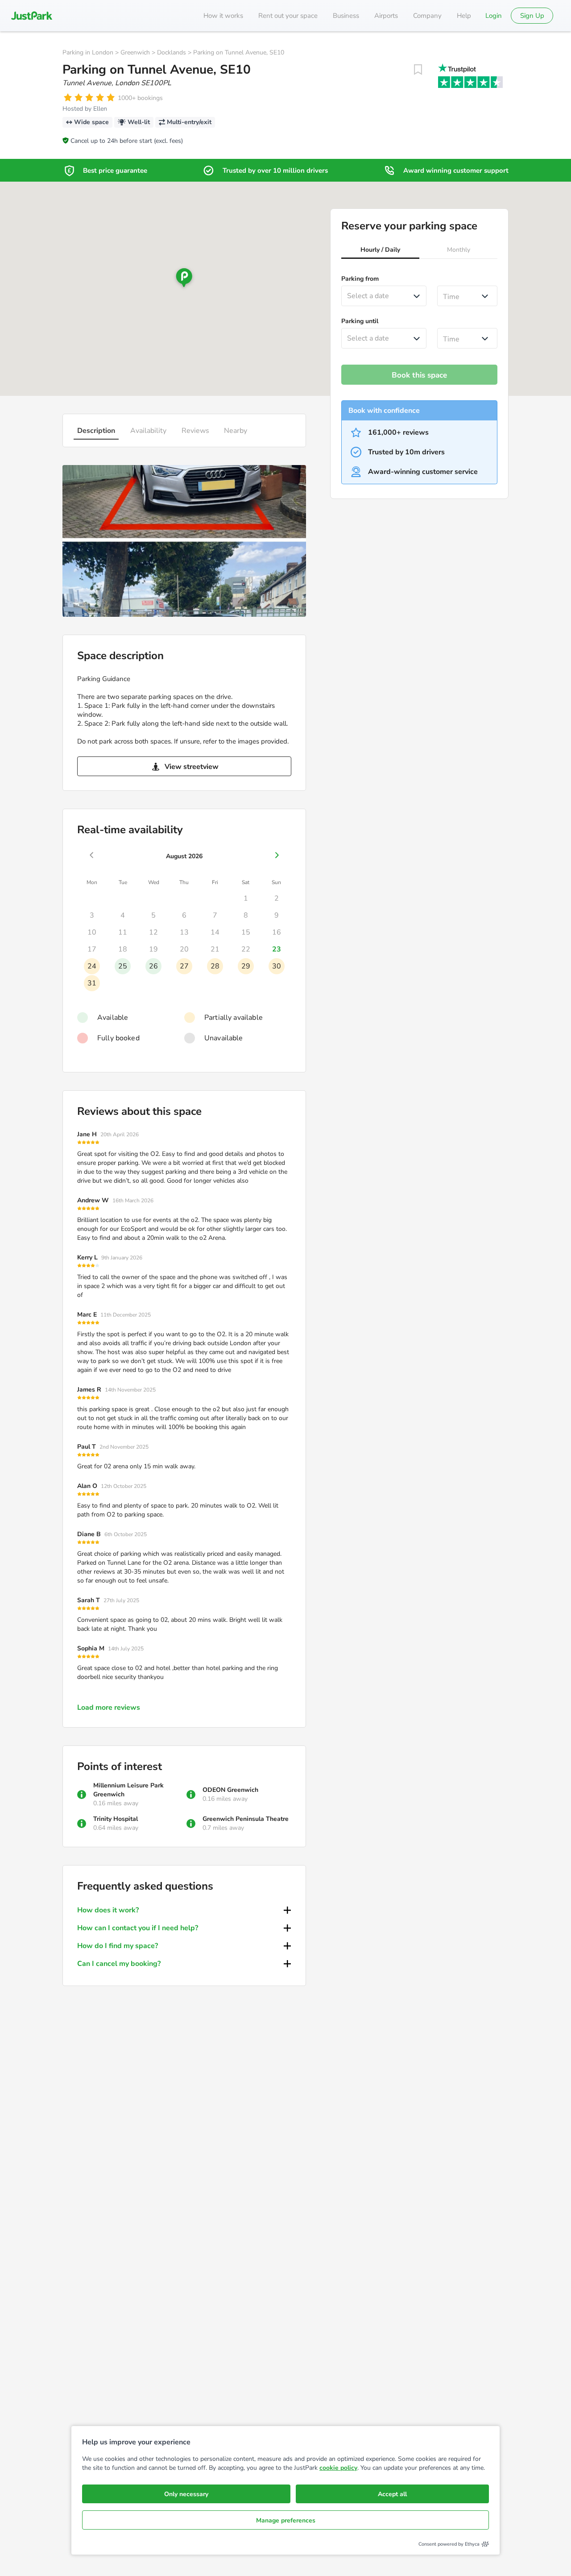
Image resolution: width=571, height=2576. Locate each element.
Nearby (236, 431)
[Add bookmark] (418, 70)
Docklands (172, 52)
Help (464, 16)
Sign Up (532, 16)
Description (96, 431)
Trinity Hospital (116, 1819)
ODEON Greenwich (230, 1790)
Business (346, 16)
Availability (148, 431)
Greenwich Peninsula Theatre (246, 1819)
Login (494, 16)
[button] (380, 251)
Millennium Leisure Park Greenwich (128, 1790)
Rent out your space (288, 16)
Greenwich (135, 52)
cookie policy (338, 2468)
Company (427, 16)
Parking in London (88, 52)
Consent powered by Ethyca (449, 2544)
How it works (223, 16)
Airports (386, 16)
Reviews (195, 431)
